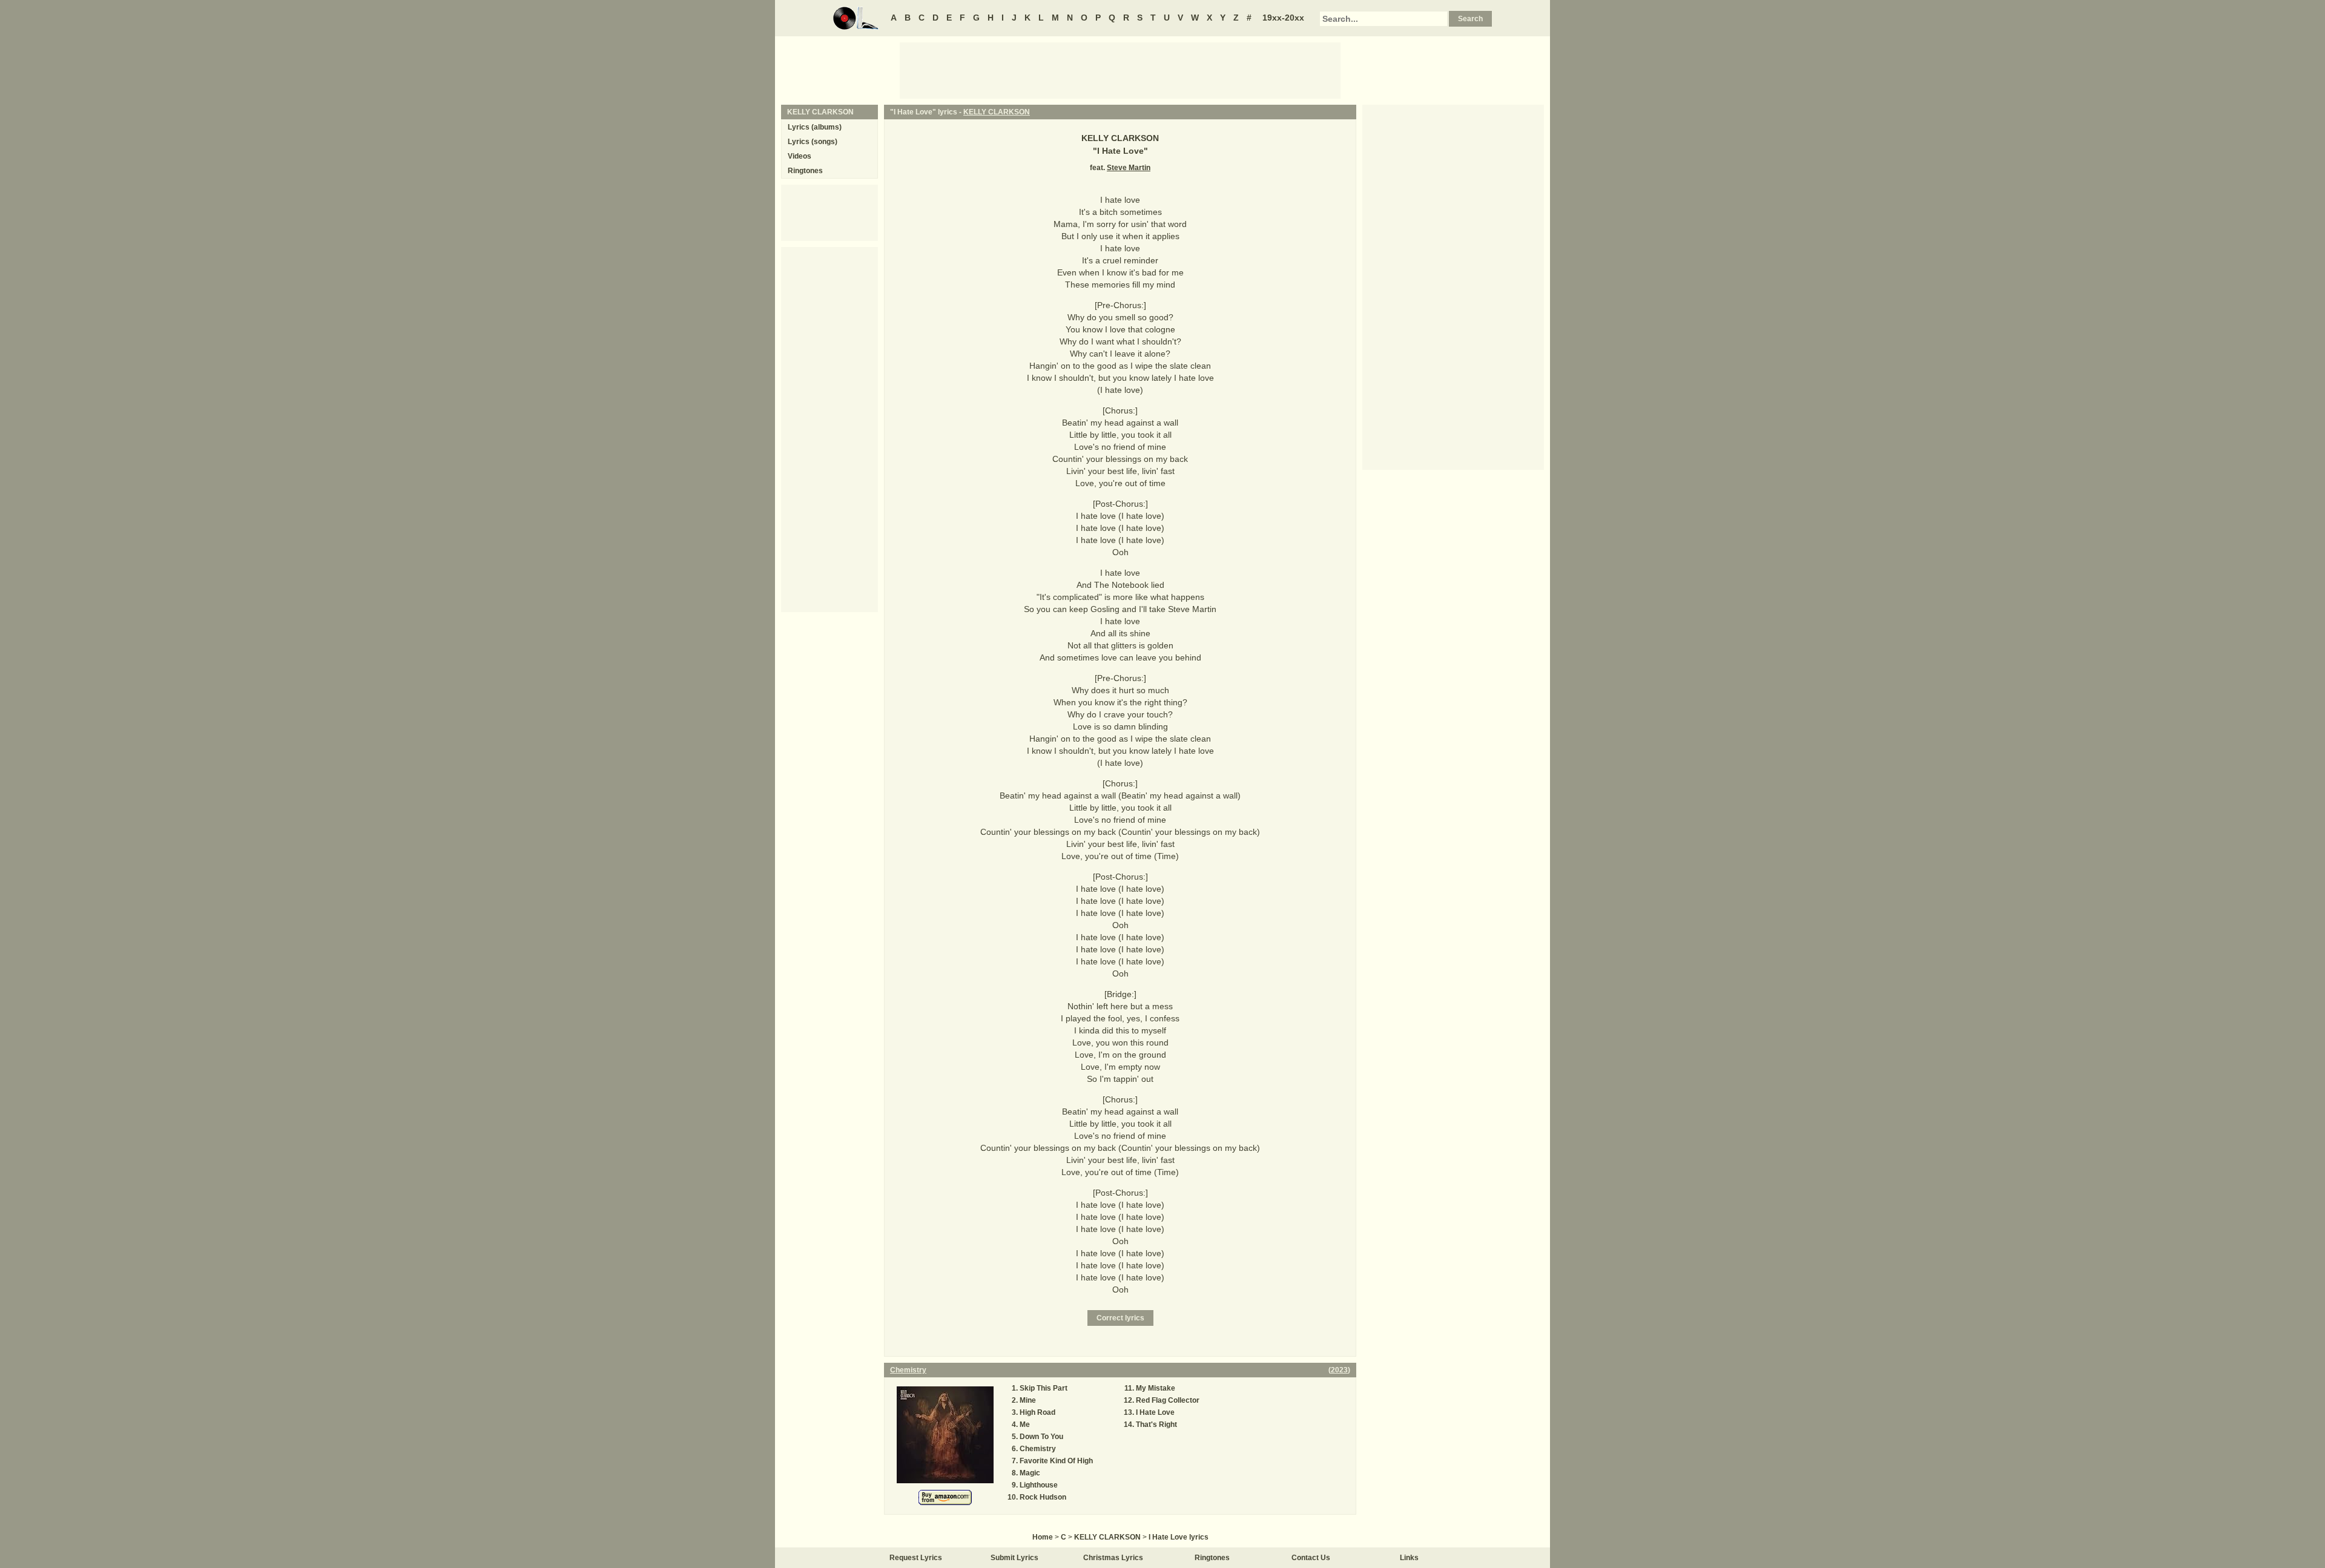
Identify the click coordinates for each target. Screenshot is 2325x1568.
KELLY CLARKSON (997, 112)
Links (1409, 1558)
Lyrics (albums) (815, 127)
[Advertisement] (1120, 70)
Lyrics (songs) (813, 142)
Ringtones (805, 171)
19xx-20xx (1283, 18)
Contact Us (1311, 1558)
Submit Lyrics (1014, 1558)
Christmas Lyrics (1113, 1558)
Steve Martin (1129, 168)
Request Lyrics (916, 1558)
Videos (800, 156)
